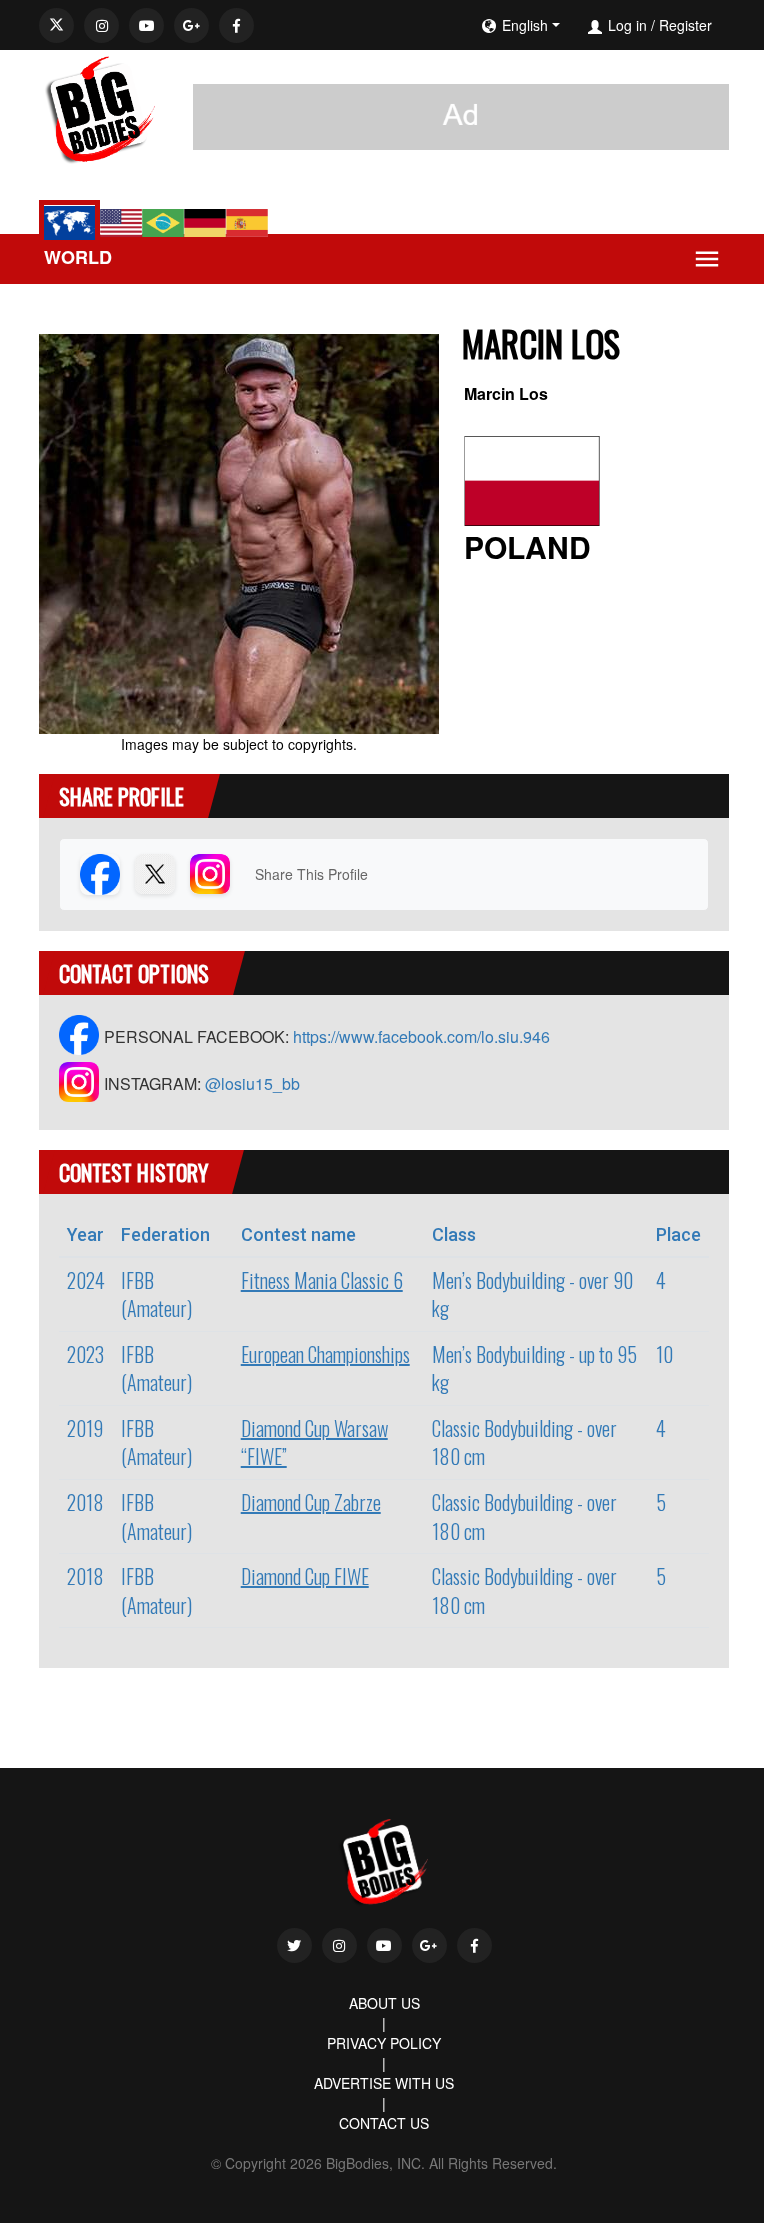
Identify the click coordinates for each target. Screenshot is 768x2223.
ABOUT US (384, 2003)
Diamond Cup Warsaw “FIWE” (314, 1442)
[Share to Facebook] (100, 874)
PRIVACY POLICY (384, 2043)
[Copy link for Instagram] (210, 874)
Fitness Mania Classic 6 (322, 1280)
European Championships (325, 1354)
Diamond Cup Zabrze (311, 1502)
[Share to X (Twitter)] (155, 874)
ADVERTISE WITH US (384, 2083)
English (525, 25)
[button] (582, 25)
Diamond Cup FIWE (305, 1576)
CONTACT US (384, 2123)
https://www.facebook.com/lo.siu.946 (421, 1036)
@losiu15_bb (252, 1083)
